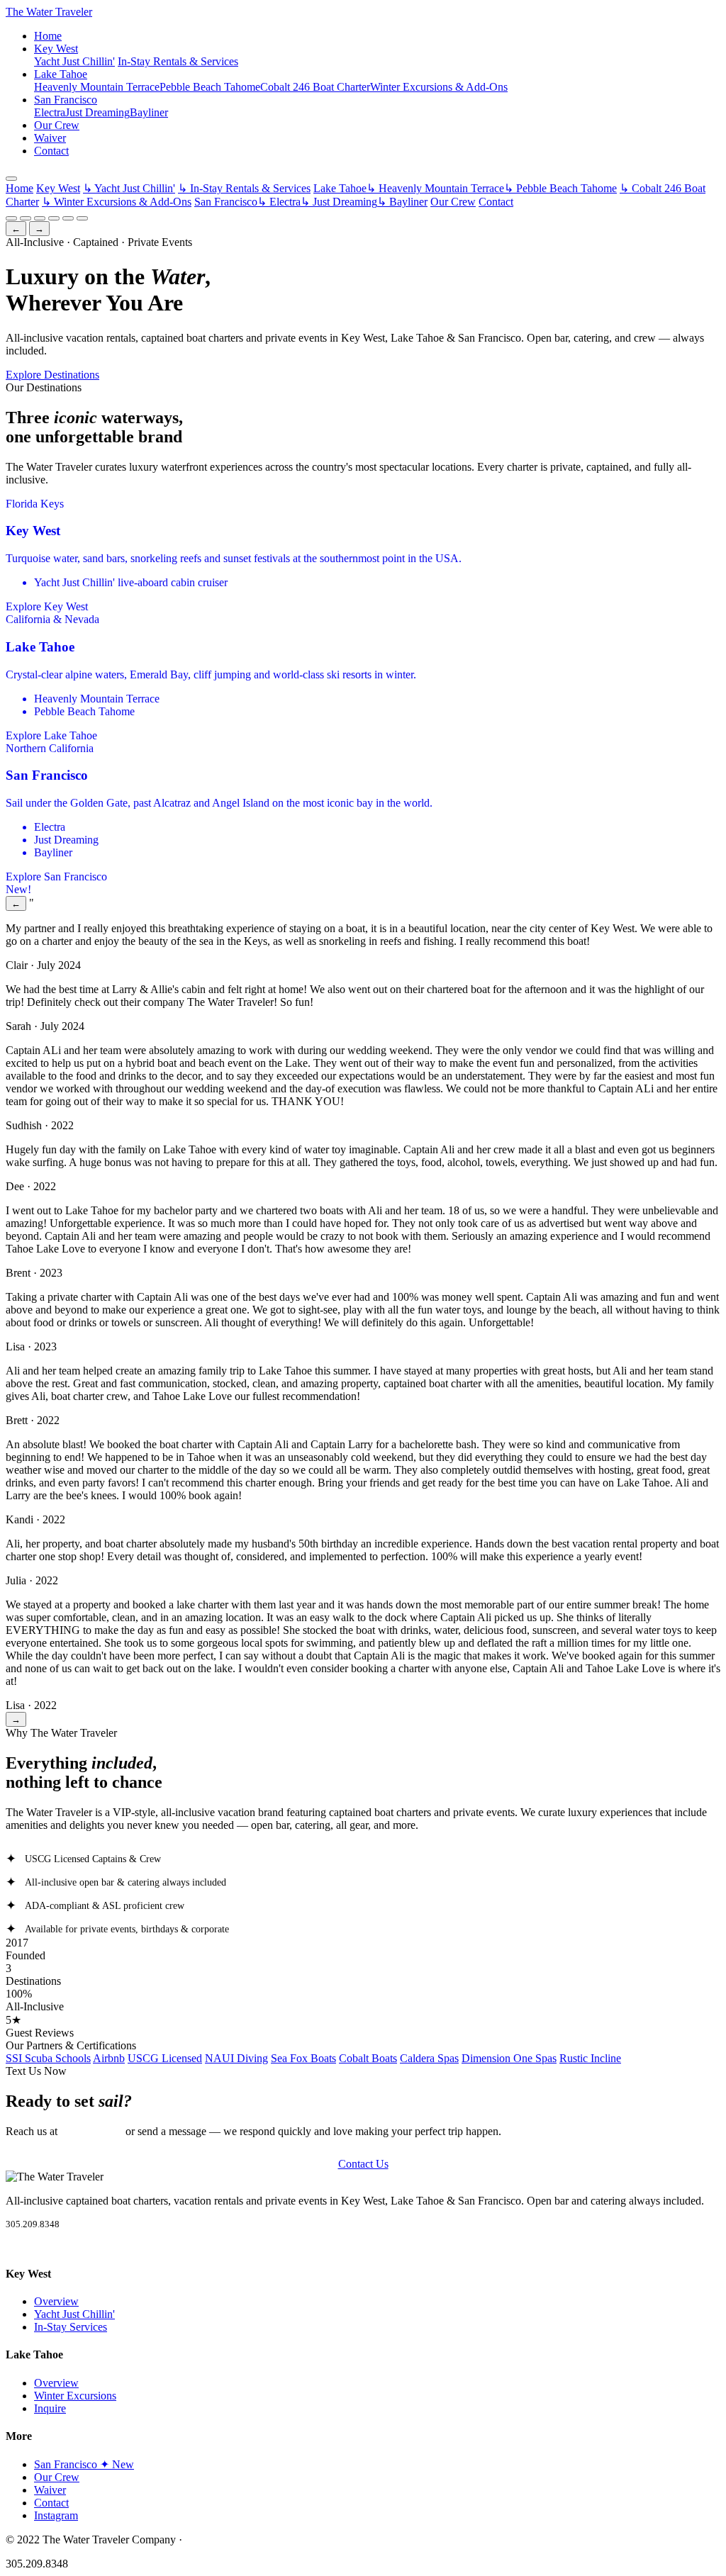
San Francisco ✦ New (84, 2464)
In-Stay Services (71, 2327)
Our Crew (57, 125)
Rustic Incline (590, 2058)
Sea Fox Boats (303, 2058)
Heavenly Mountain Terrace (97, 87)
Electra (50, 112)
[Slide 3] (40, 218)
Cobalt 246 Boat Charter (315, 87)
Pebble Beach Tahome (210, 87)
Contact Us (363, 2164)
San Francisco (66, 100)
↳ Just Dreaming (339, 202)
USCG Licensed (165, 2058)
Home (48, 36)
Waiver (50, 138)
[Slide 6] (82, 218)
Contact (51, 151)
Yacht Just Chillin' (74, 61)
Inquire (50, 2408)
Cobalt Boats (368, 2058)
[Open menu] (11, 179)
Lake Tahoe (61, 74)
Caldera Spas (429, 2058)
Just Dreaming (97, 112)
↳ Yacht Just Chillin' (129, 188)
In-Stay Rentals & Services (178, 61)
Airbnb (109, 2058)
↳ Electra (279, 202)
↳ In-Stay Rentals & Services (244, 188)
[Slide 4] (54, 218)
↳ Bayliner (402, 202)
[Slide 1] (11, 218)
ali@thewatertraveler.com (242, 2539)
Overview (56, 2301)
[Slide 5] (68, 218)
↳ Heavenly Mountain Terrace (435, 188)
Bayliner (149, 112)
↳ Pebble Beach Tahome (560, 188)
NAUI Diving (236, 2058)
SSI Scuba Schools (48, 2058)
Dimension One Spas (509, 2058)
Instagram (56, 2515)
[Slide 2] (26, 218)
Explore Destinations (52, 375)
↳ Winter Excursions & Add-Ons (117, 202)
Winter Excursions (75, 2396)
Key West (56, 49)
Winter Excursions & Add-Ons (439, 87)
